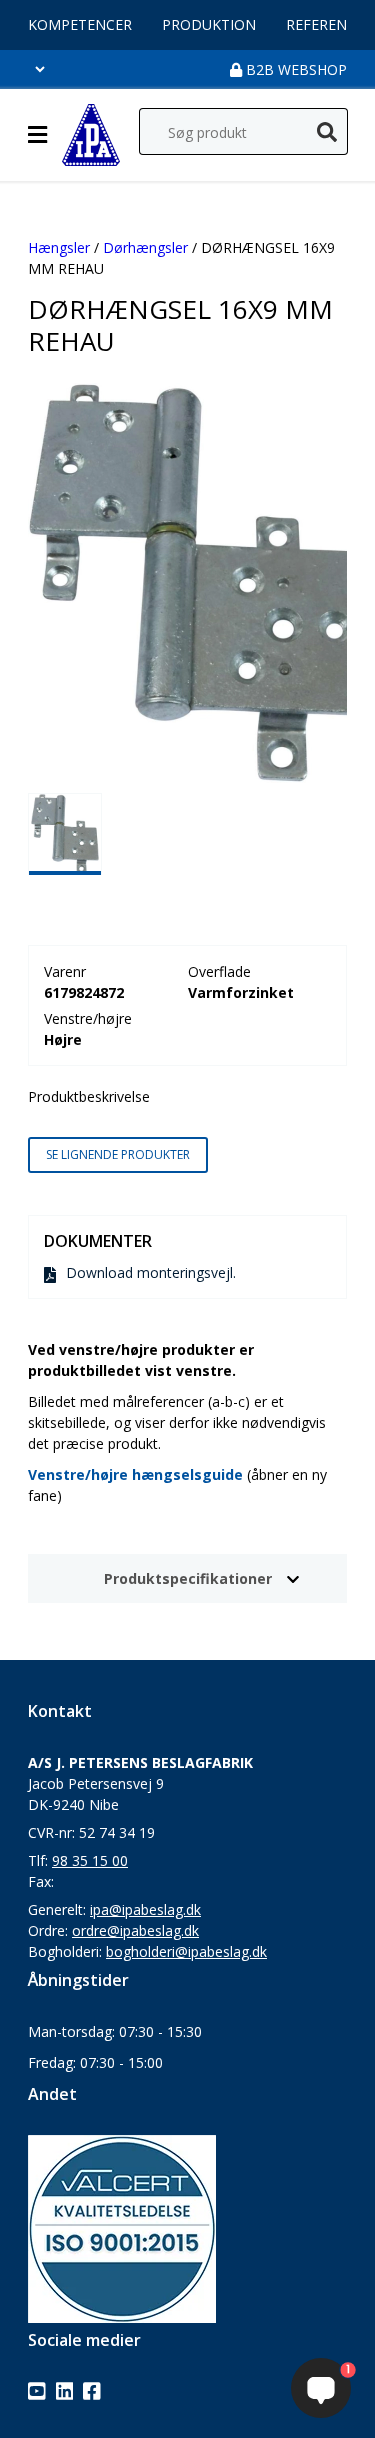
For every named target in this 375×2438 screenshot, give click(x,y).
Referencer (329, 24)
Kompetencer (80, 24)
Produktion (209, 24)
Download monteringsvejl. (151, 1272)
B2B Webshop (294, 69)
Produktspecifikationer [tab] (188, 1578)
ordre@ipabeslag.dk (135, 1930)
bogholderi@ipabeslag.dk (186, 1951)
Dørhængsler (145, 247)
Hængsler (59, 247)
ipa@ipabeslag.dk (145, 1909)
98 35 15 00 (90, 1860)
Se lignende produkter (118, 1154)
